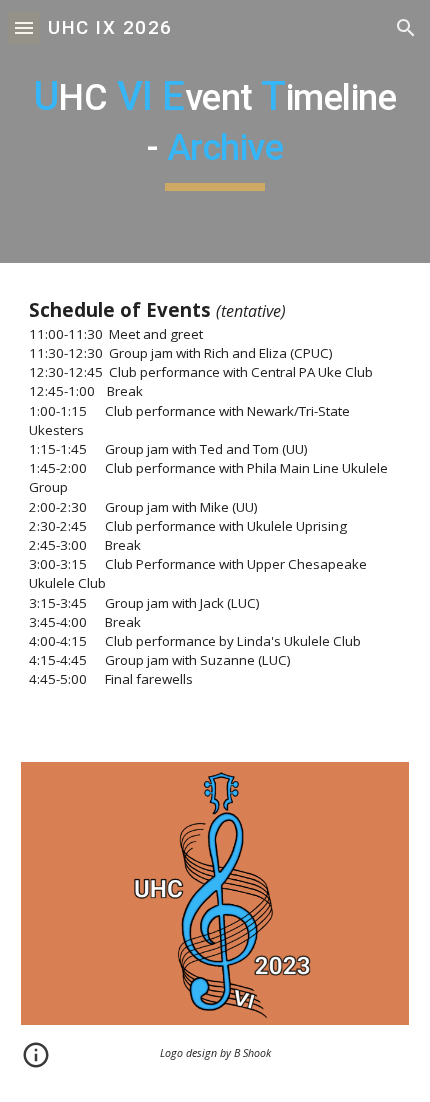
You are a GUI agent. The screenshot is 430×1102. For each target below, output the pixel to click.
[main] (215, 131)
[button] (24, 27)
